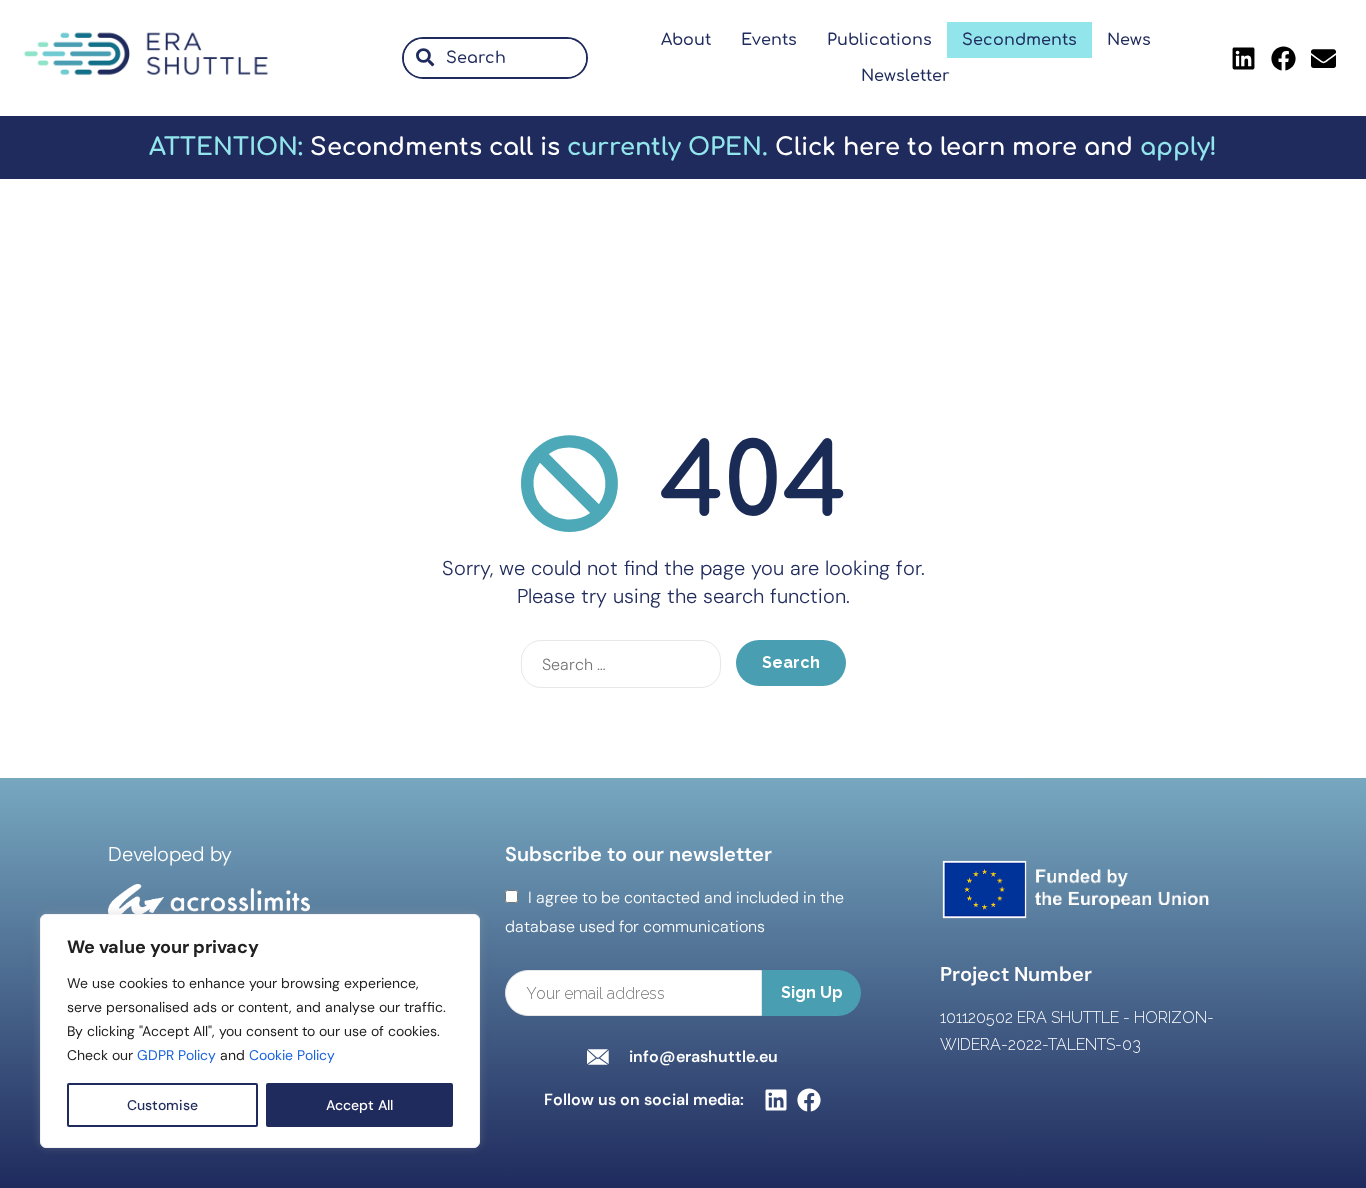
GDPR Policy (176, 1055)
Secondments (1019, 40)
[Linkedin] (1244, 58)
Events (769, 40)
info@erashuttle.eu (703, 1056)
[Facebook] (1284, 58)
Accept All (359, 1105)
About (686, 40)
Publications (879, 40)
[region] (260, 1031)
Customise (162, 1105)
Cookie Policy (292, 1055)
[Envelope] (1324, 58)
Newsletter (905, 76)
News (1129, 40)
